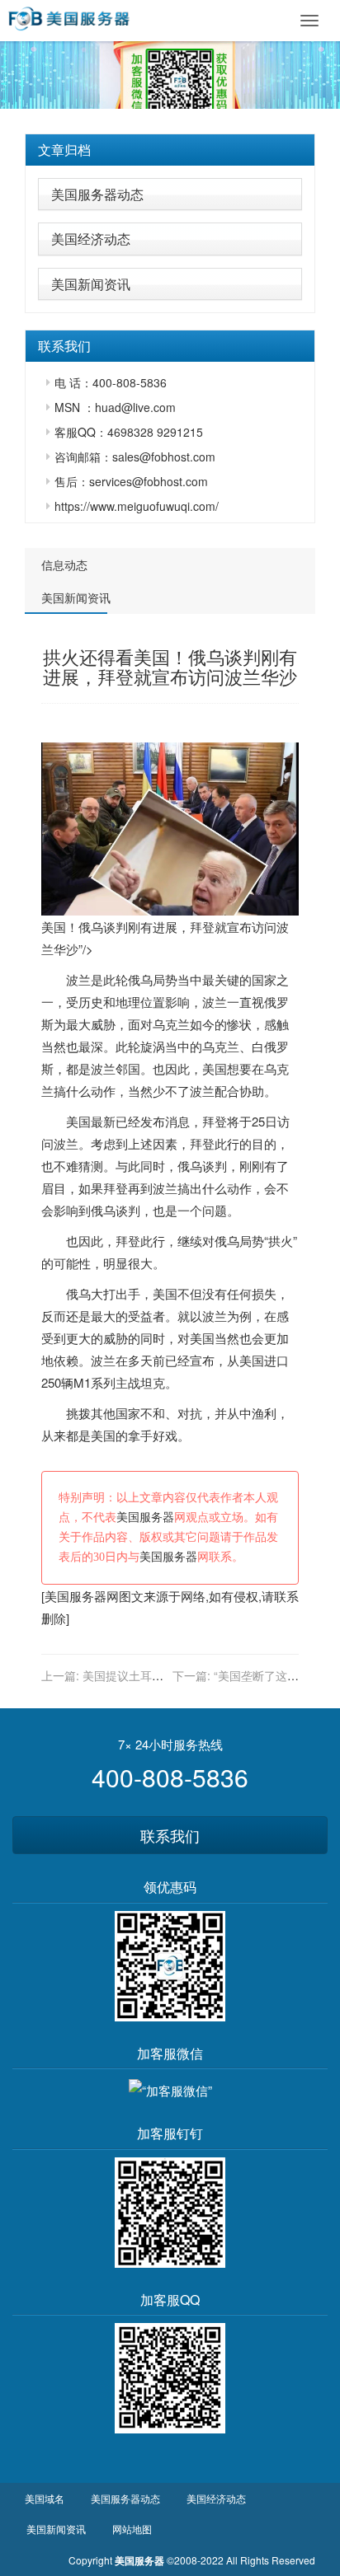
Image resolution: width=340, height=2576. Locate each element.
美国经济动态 (91, 239)
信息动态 (64, 564)
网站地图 (132, 2529)
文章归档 (64, 150)
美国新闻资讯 (91, 284)
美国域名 (45, 2498)
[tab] (170, 150)
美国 (215, 1068)
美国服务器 (145, 1517)
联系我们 (170, 1835)
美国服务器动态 (97, 194)
